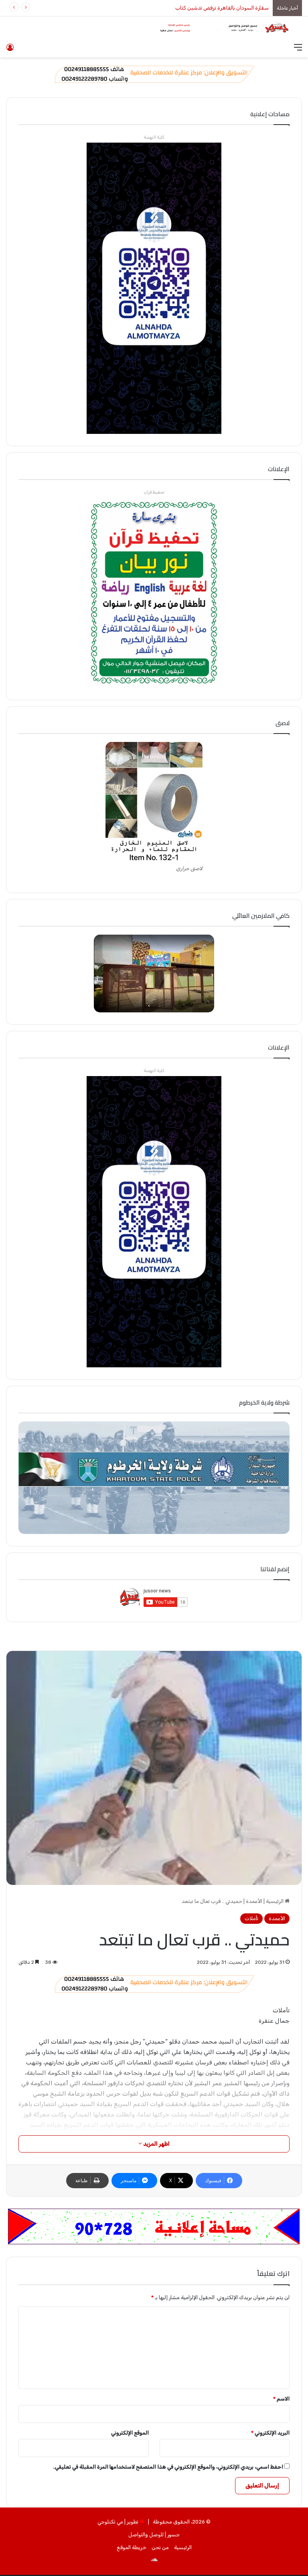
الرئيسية (275, 1901)
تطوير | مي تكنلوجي (118, 2522)
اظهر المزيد (156, 2144)
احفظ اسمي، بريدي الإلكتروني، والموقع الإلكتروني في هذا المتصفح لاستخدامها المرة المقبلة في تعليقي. (168, 2467)
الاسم (281, 2399)
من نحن (160, 2547)
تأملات (251, 1918)
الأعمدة (254, 1901)
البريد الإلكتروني (270, 2433)
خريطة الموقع (132, 2547)
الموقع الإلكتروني (130, 2433)
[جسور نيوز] (222, 28)
